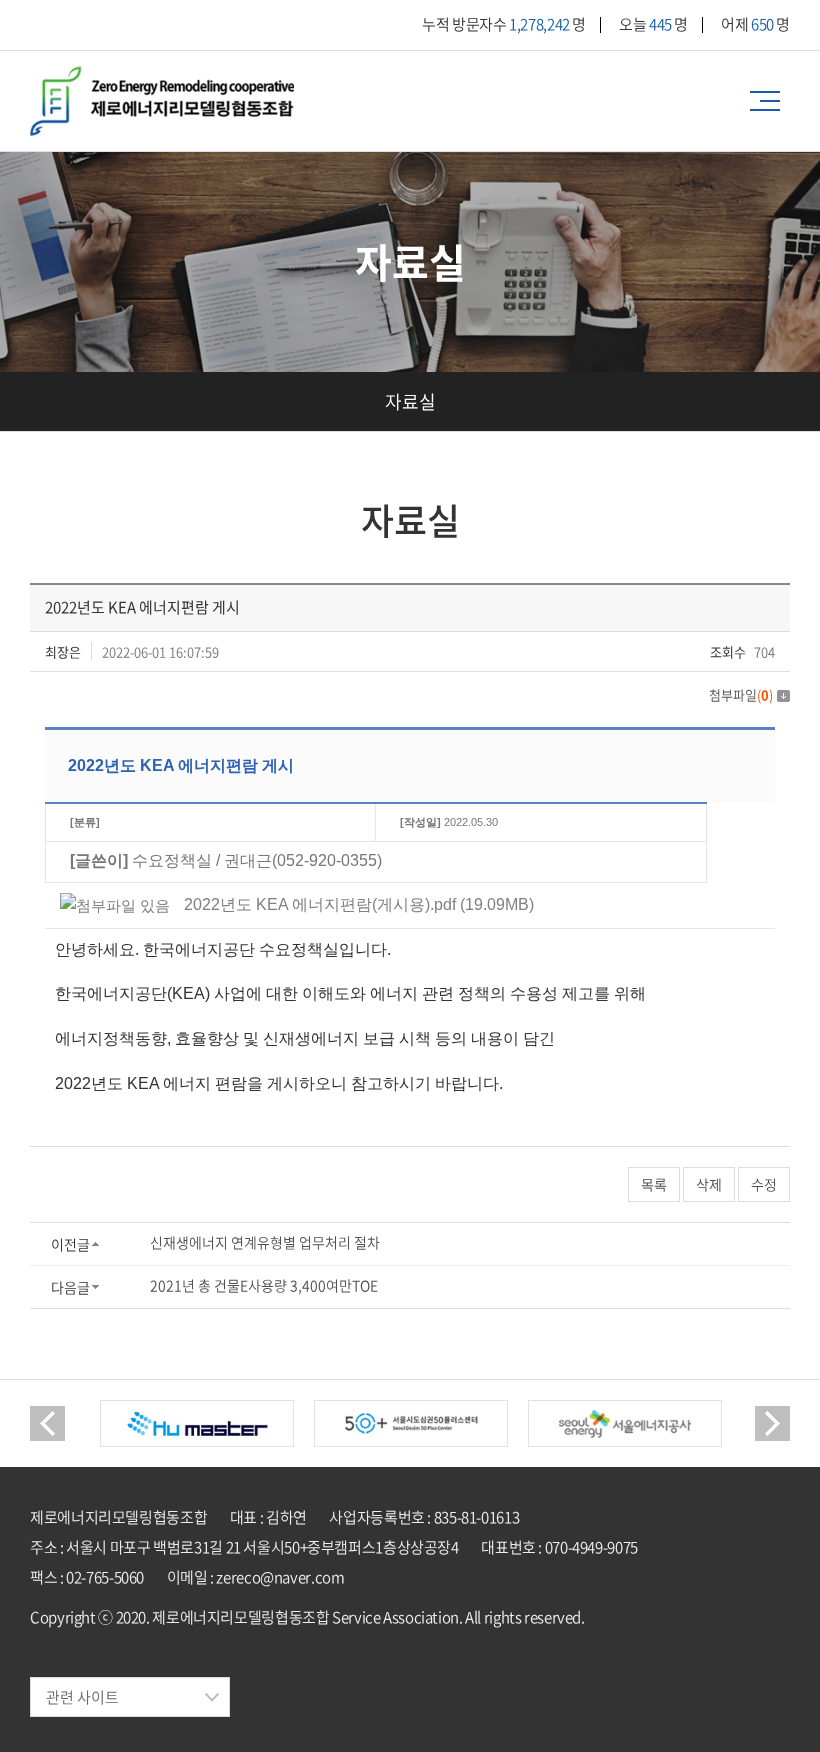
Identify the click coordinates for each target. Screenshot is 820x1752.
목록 (654, 1184)
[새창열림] (197, 1423)
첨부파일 (741, 694)
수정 (764, 1184)
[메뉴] (770, 101)
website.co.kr (155, 1647)
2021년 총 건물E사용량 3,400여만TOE (264, 1285)
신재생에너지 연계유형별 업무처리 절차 (265, 1242)
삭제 (709, 1184)
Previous (47, 1423)
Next (772, 1423)
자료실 (410, 401)
